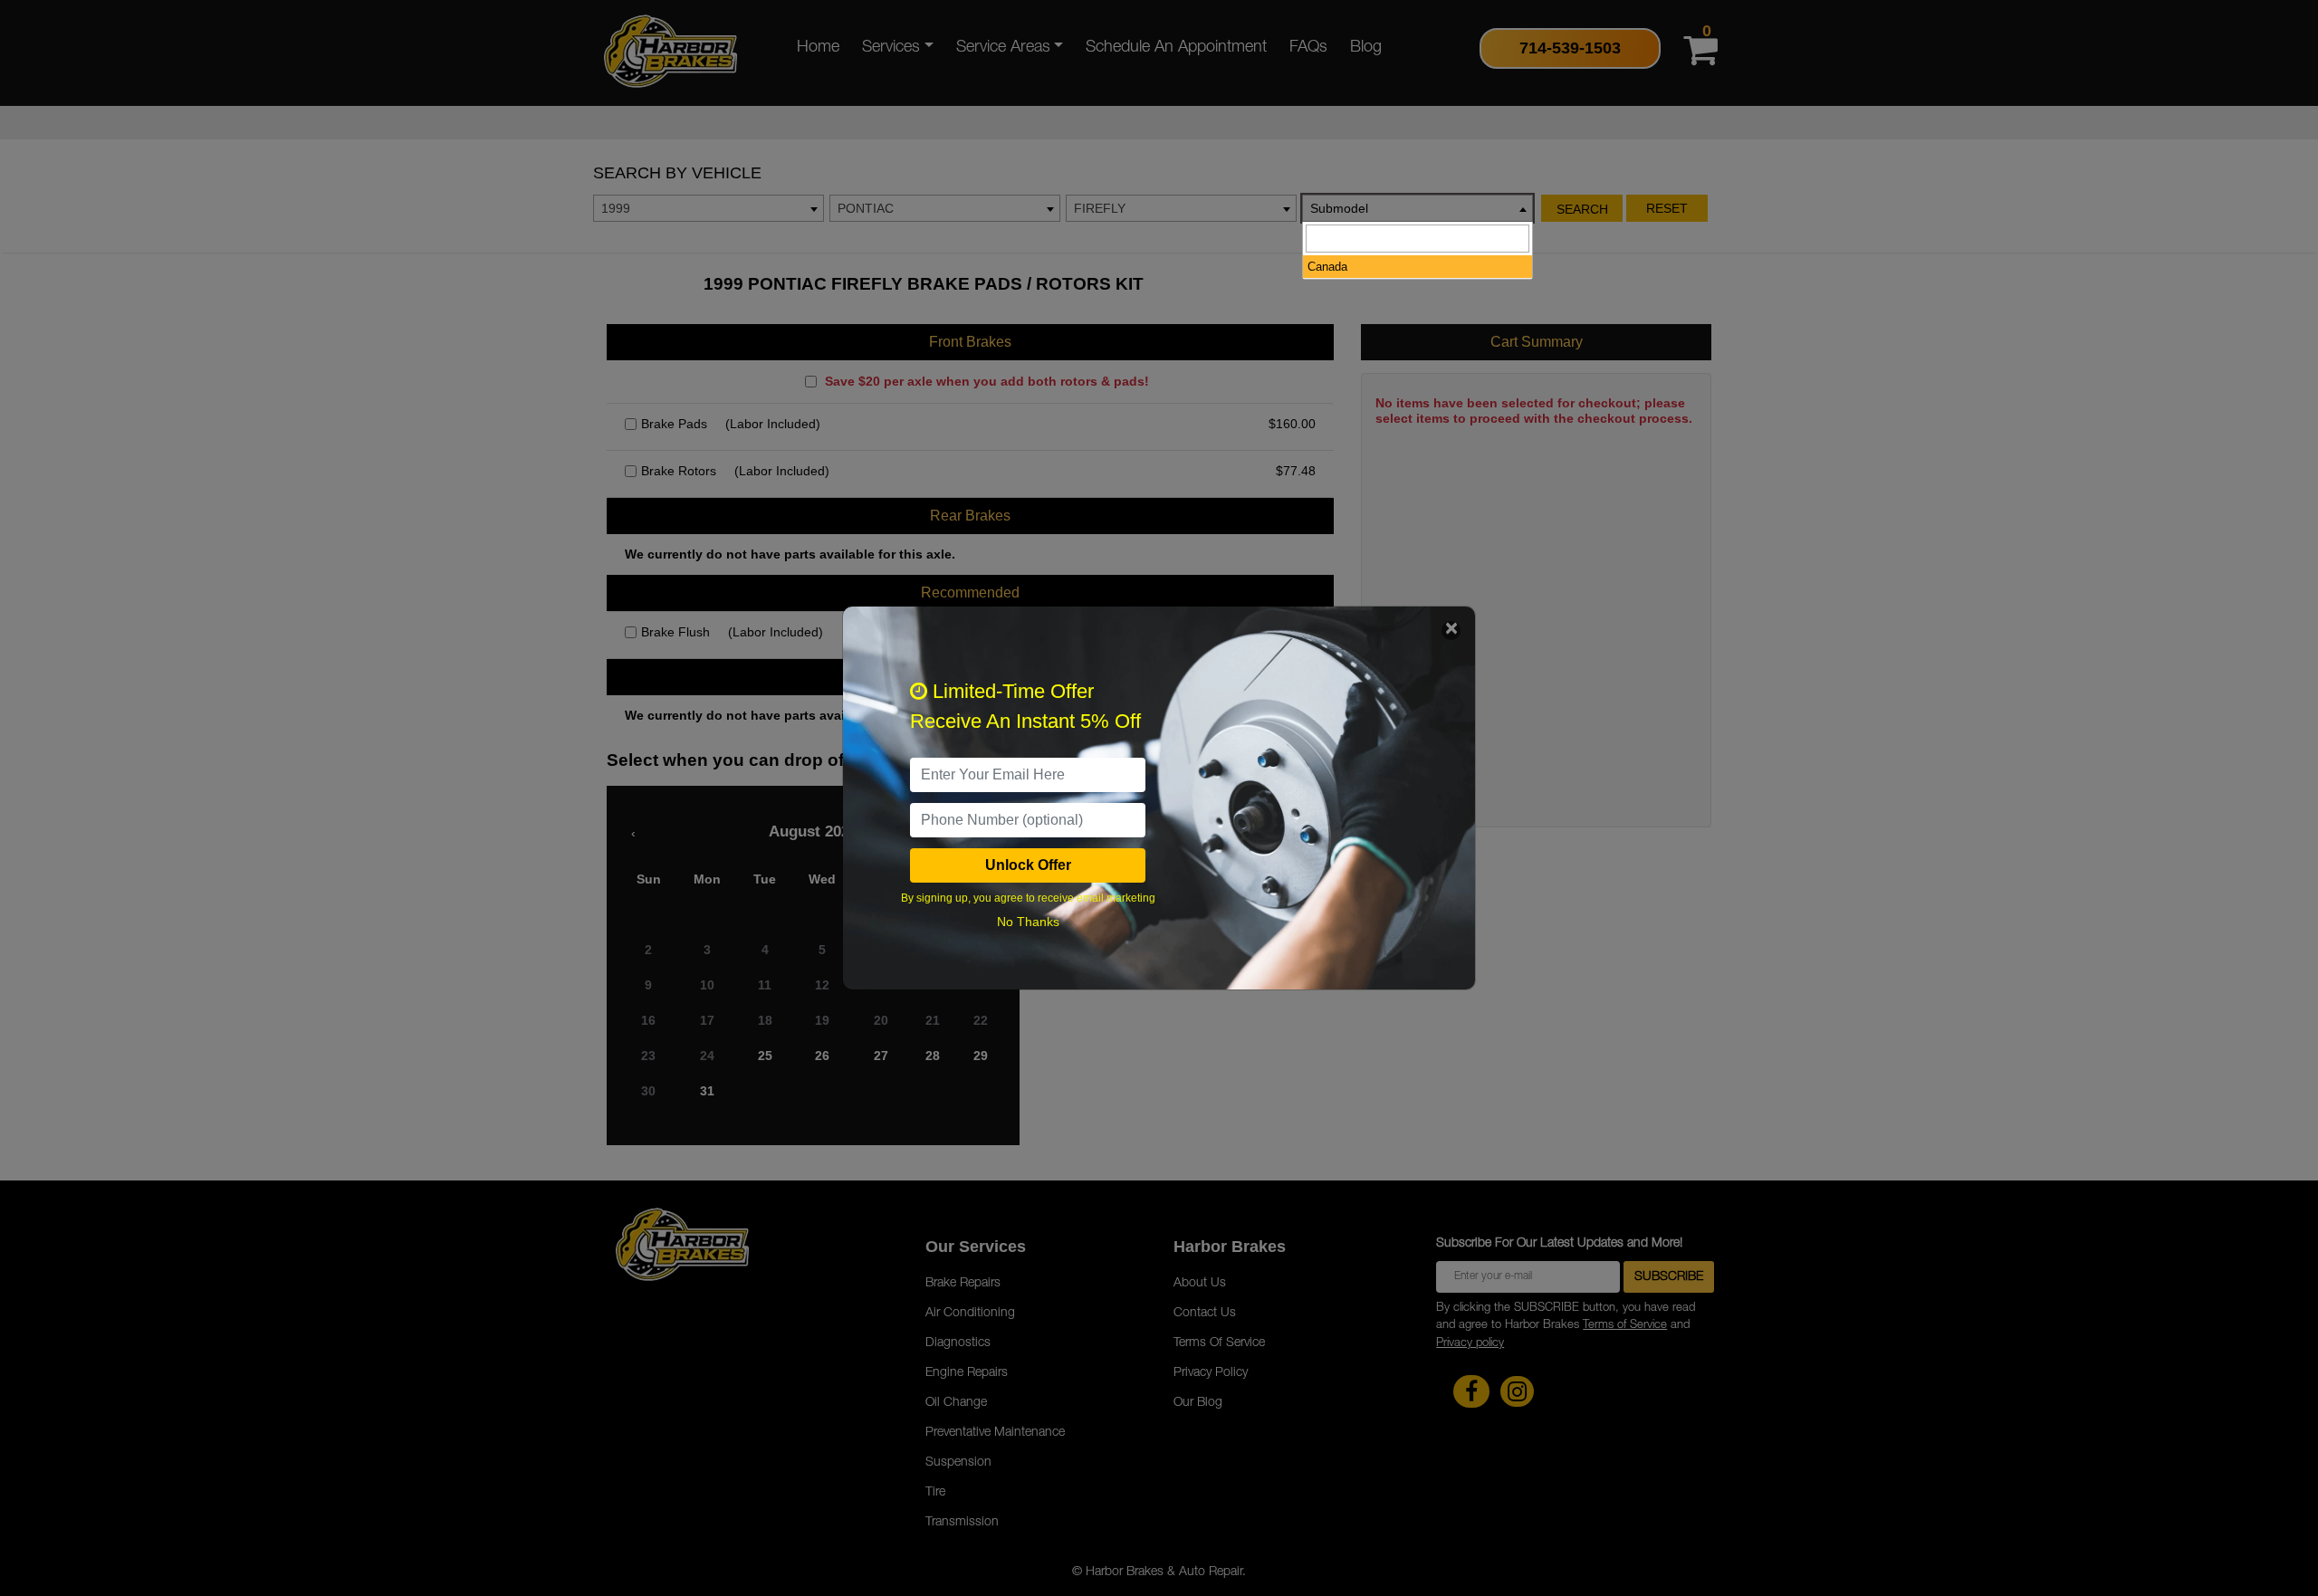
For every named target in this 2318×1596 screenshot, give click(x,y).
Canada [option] (1327, 267)
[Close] (1451, 631)
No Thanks (1028, 922)
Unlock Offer (1028, 865)
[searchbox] (1418, 239)
